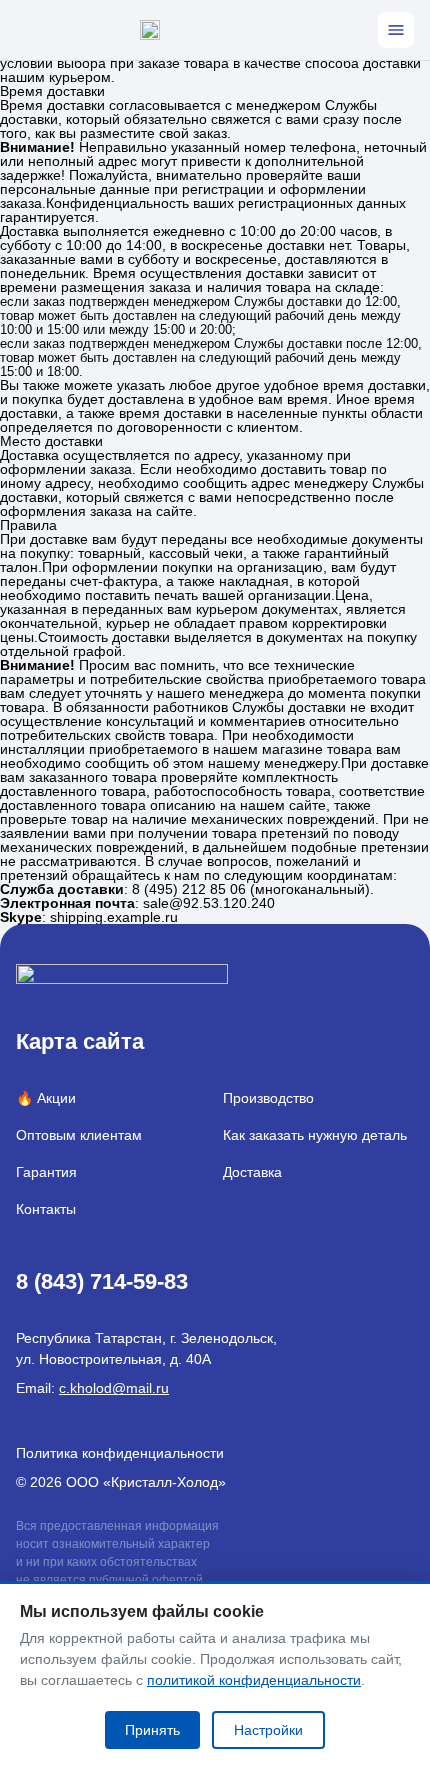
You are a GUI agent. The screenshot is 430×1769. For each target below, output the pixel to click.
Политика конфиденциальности (120, 1453)
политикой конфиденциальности (254, 1680)
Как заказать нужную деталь (315, 1135)
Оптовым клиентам (79, 1135)
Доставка (252, 1172)
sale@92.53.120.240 (209, 903)
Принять (152, 1730)
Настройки (268, 1730)
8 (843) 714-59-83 (102, 1281)
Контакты (46, 1209)
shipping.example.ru (114, 917)
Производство (268, 1098)
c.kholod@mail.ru (114, 1388)
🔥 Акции (46, 1098)
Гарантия (46, 1172)
